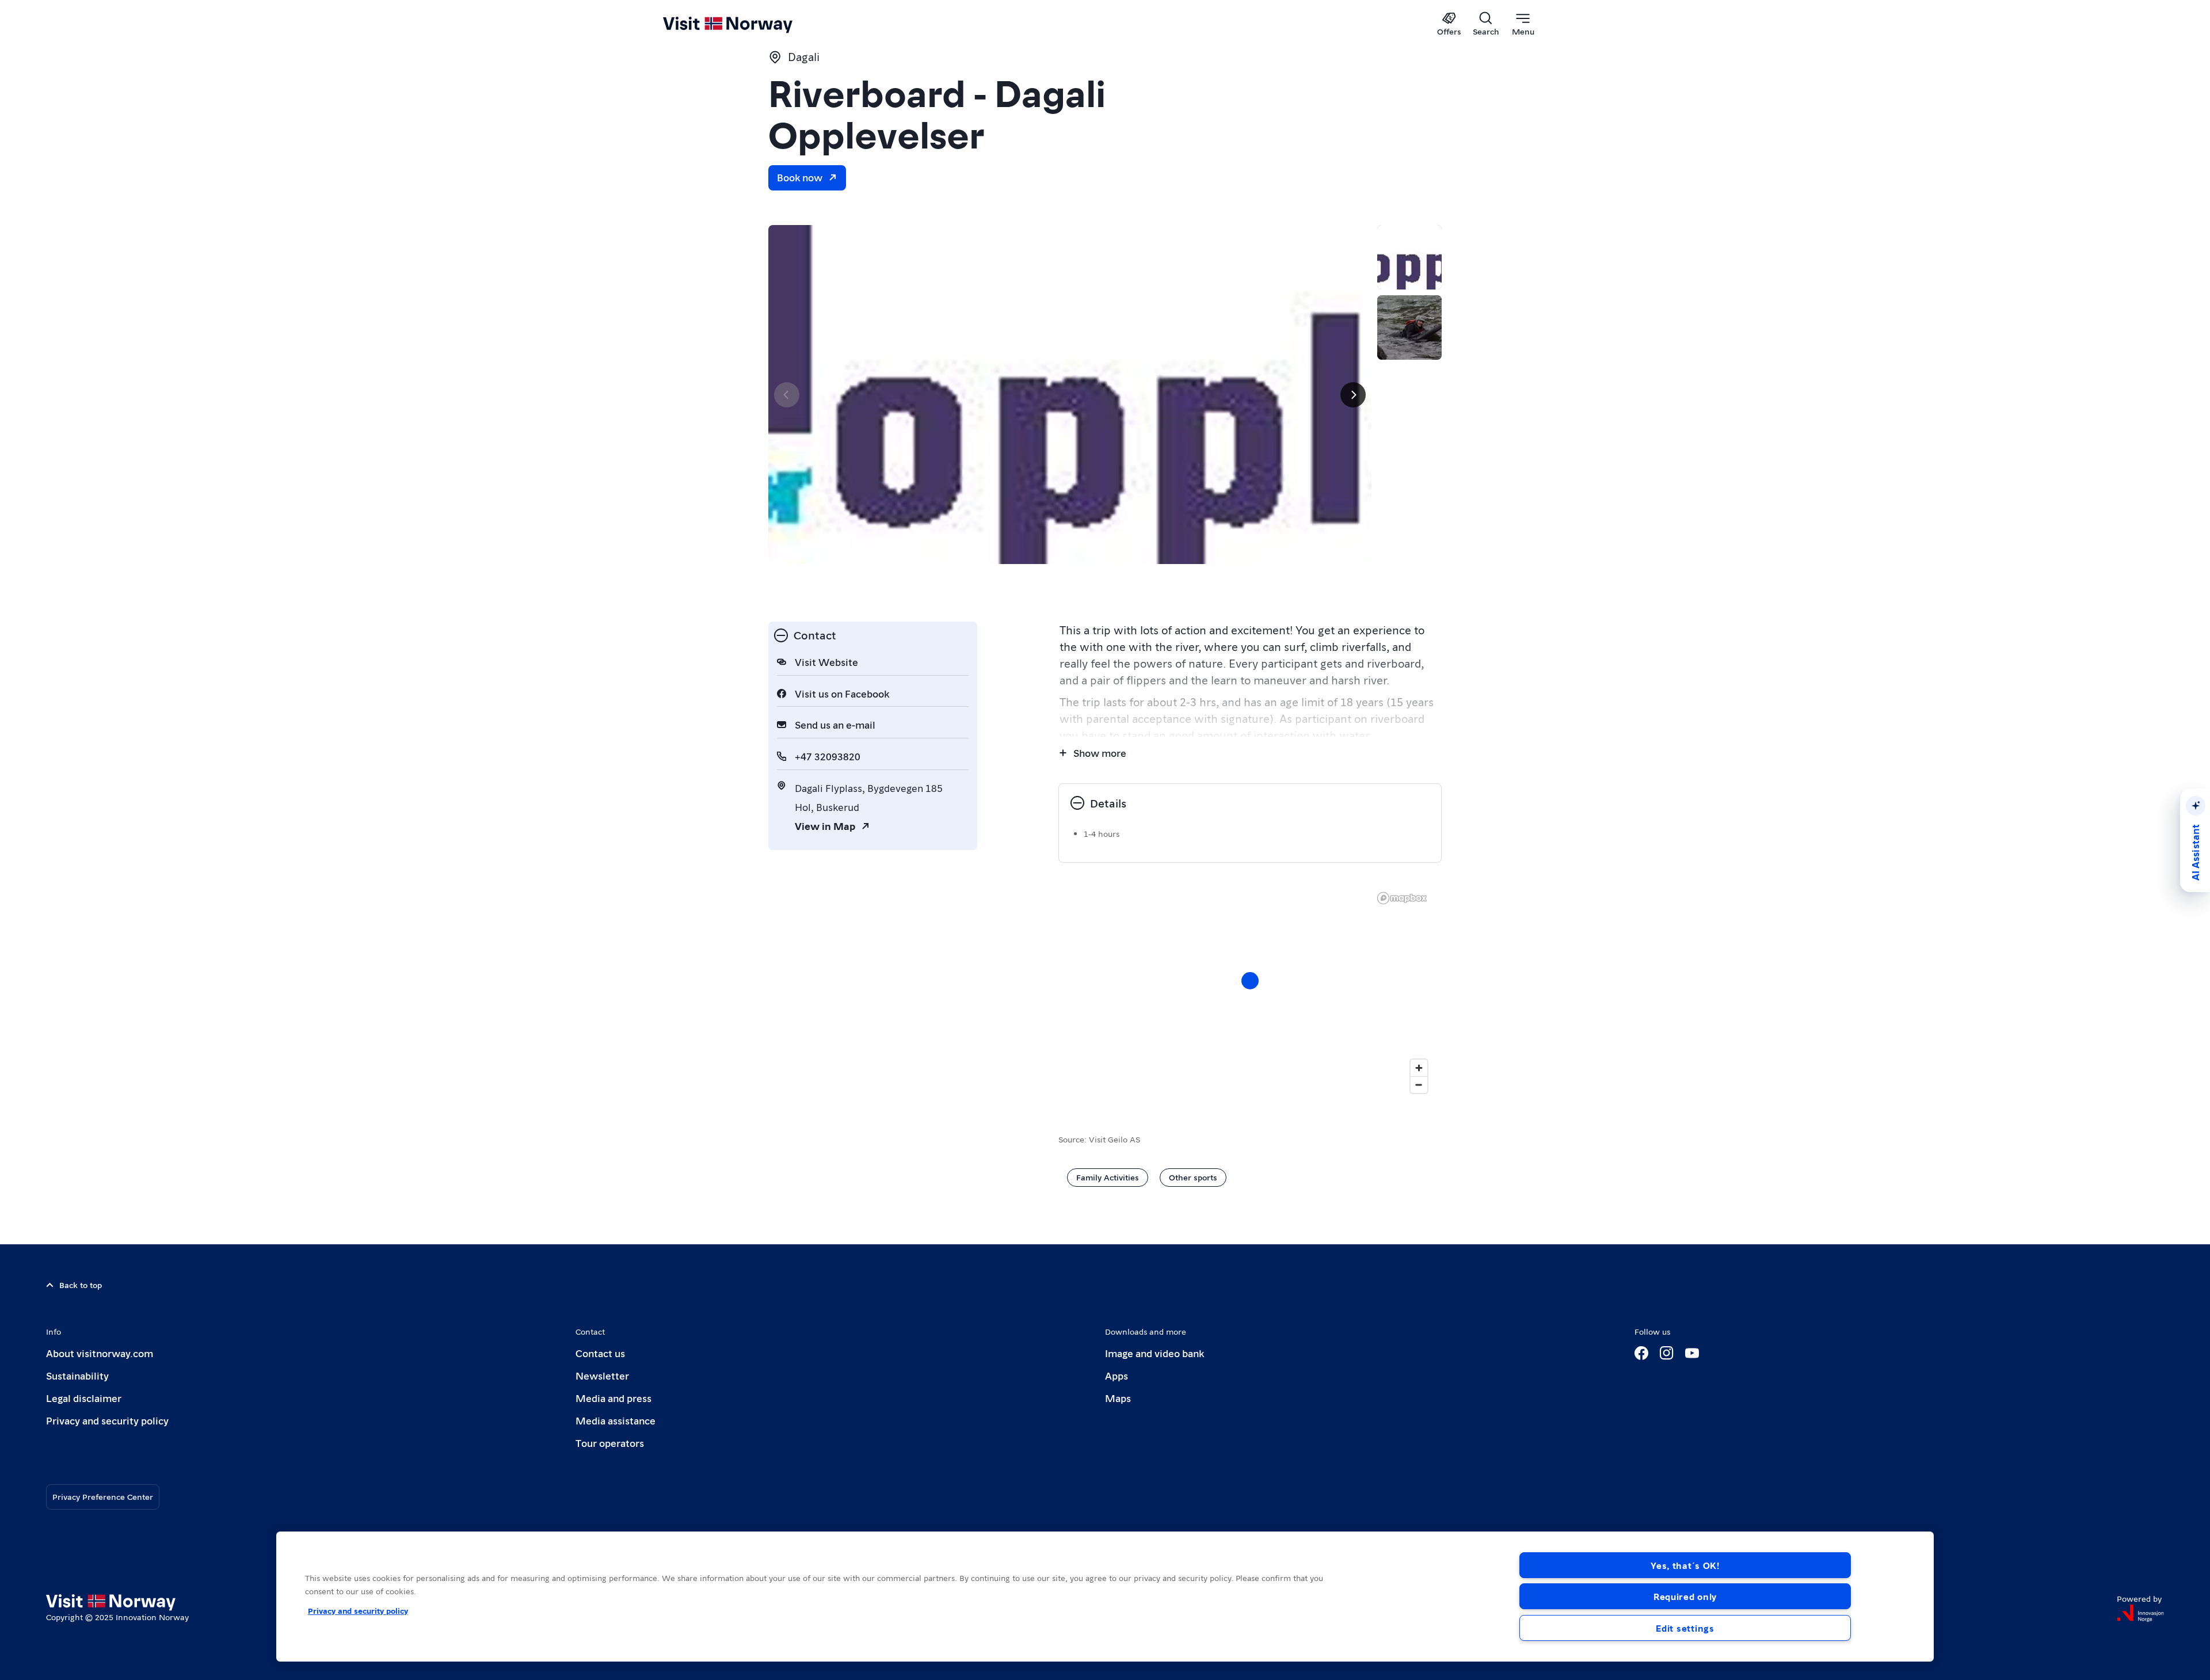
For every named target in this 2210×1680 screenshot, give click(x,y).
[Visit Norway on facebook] (1641, 1353)
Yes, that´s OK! (1685, 1565)
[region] (1250, 992)
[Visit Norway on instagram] (1667, 1353)
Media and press (614, 1398)
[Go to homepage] (747, 24)
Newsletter (602, 1375)
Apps (1117, 1375)
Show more (1100, 753)
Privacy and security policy (107, 1420)
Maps (1118, 1398)
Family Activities (1108, 1177)
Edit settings (1685, 1628)
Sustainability (77, 1375)
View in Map (825, 826)
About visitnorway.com (100, 1353)
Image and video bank (1154, 1353)
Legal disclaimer (84, 1398)
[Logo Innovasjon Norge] (2140, 1613)
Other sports (1193, 1177)
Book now (800, 177)
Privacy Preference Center (103, 1496)
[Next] (1353, 395)
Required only (1685, 1596)
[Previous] (787, 395)
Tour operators (610, 1443)
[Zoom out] (1419, 1085)
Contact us (600, 1353)
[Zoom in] (1419, 1068)
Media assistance (616, 1420)
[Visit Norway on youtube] (1692, 1353)
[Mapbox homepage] (1402, 898)
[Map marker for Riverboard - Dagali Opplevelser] (1250, 981)
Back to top (81, 1285)
